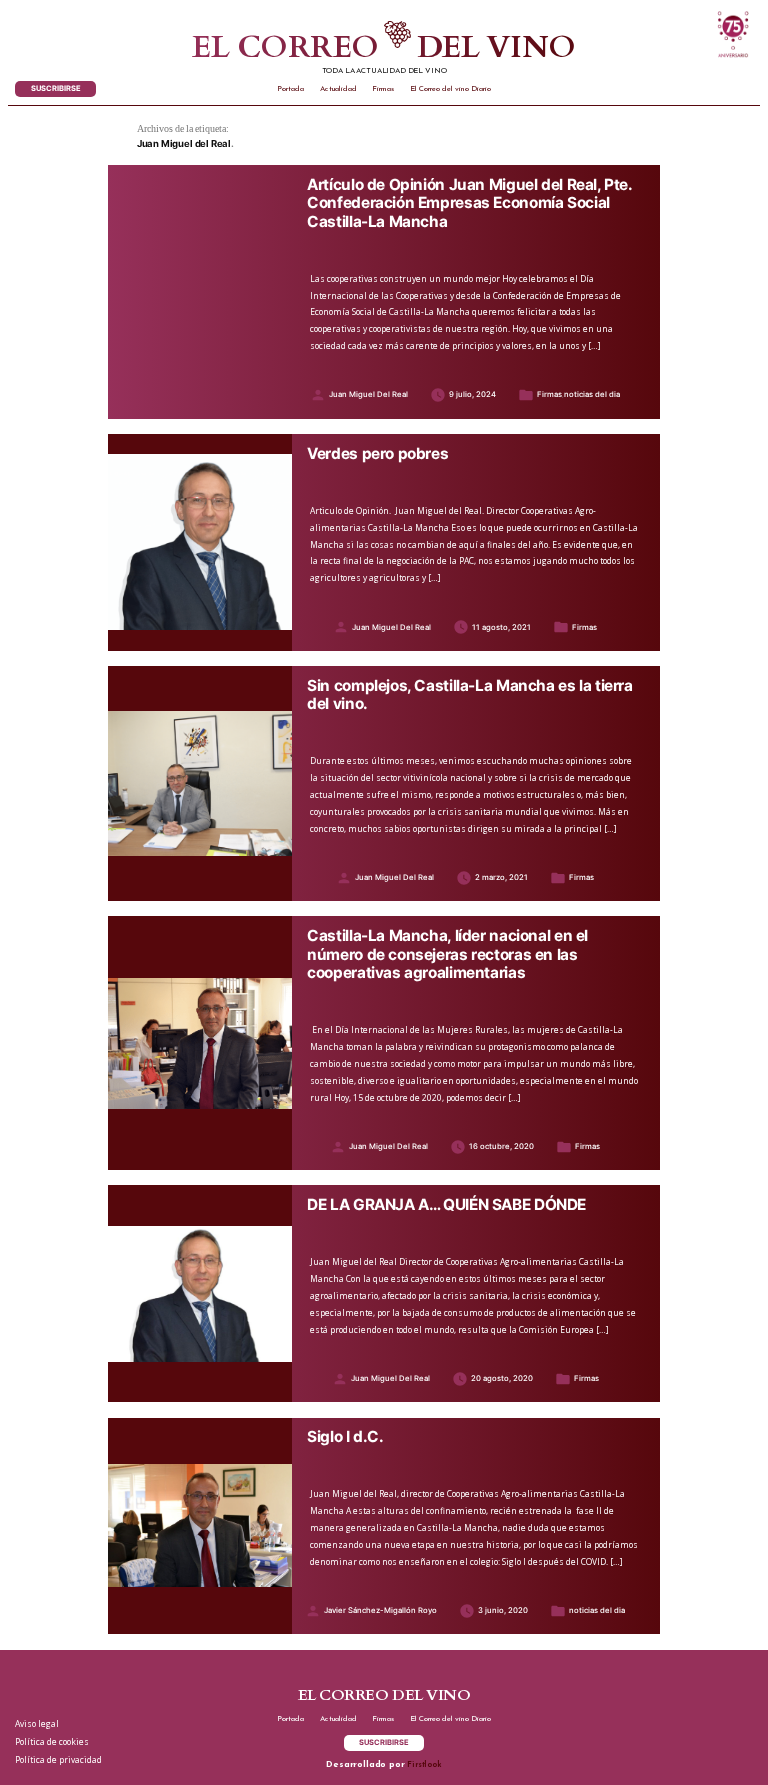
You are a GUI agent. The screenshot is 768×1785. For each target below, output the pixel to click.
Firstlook (424, 1765)
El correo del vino (384, 48)
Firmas (383, 89)
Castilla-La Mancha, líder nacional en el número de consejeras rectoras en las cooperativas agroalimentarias (447, 954)
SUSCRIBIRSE (56, 88)
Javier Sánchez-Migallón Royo (380, 1610)
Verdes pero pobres (377, 454)
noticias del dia (592, 394)
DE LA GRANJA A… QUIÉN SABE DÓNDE (446, 1205)
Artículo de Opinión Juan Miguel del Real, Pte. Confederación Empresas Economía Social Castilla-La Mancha (469, 203)
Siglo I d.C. (345, 1437)
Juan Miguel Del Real (368, 394)
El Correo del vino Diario (450, 89)
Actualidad (338, 89)
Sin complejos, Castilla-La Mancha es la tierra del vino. (470, 695)
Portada (290, 89)
